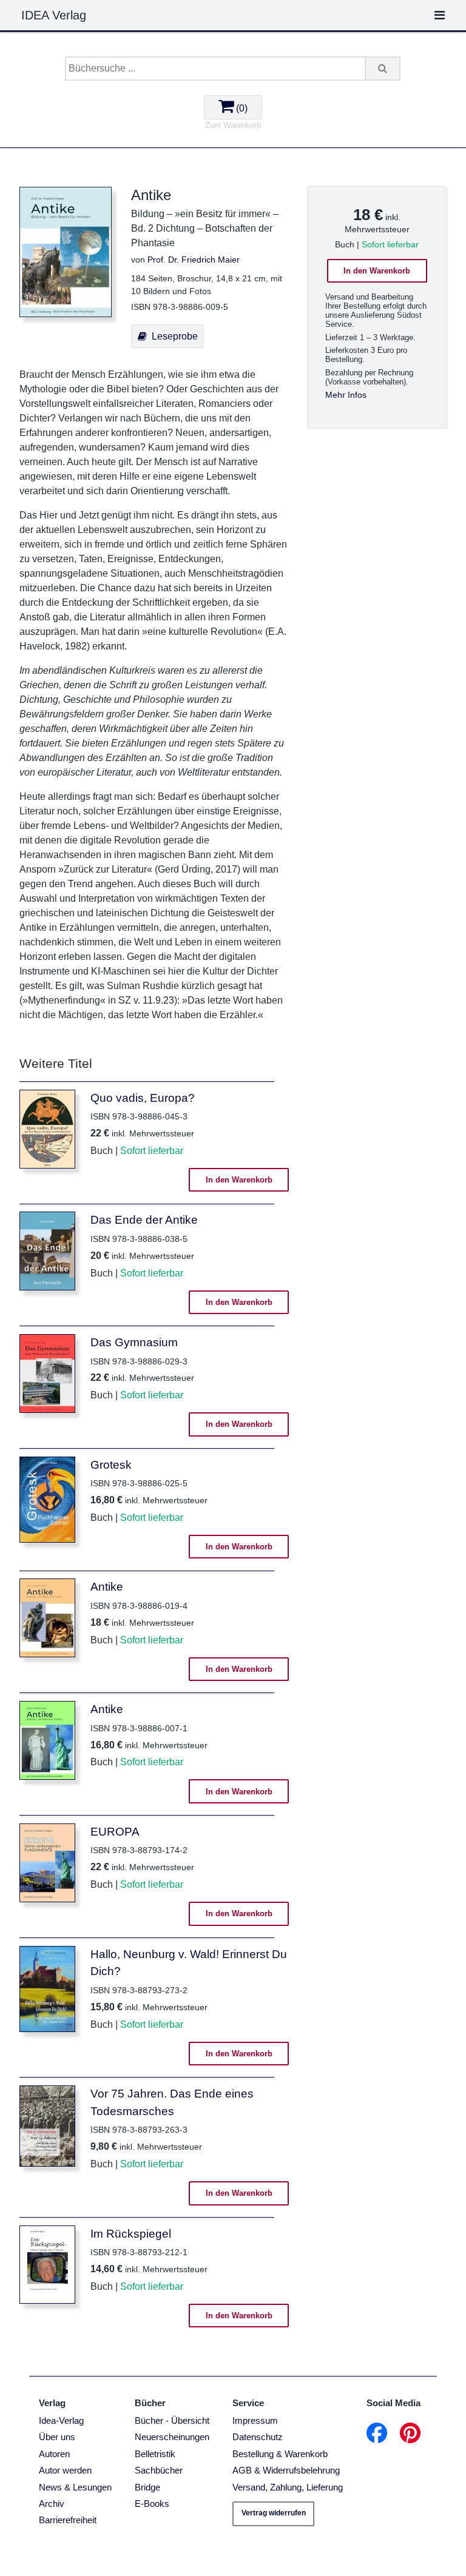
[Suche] (383, 69)
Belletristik (155, 2454)
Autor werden (65, 2470)
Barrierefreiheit (68, 2520)
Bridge (147, 2487)
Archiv (52, 2504)
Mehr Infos (346, 395)
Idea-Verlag (61, 2420)
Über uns (57, 2437)
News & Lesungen (75, 2487)
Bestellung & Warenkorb (280, 2454)
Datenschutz (258, 2437)
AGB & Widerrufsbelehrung (286, 2470)
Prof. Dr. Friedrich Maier (194, 260)
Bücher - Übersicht (172, 2420)
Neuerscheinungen (172, 2437)
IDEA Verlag (54, 15)
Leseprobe (172, 336)
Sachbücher (159, 2470)
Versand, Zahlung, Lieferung (288, 2487)
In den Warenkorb (377, 271)
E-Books (152, 2504)
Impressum (255, 2420)
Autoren (54, 2454)
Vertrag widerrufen (274, 2513)
